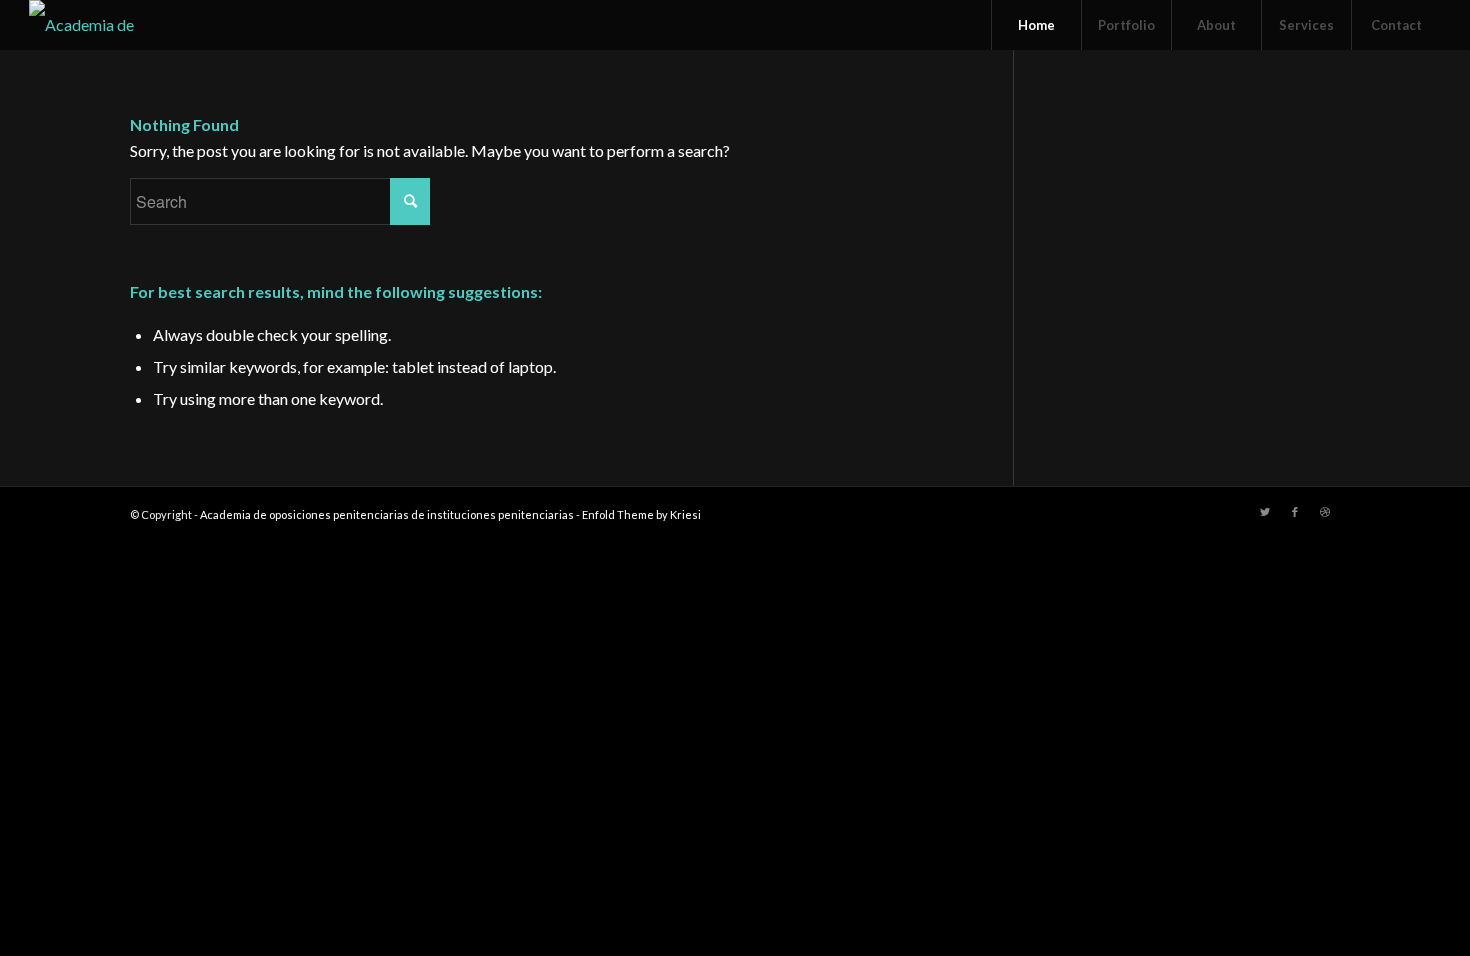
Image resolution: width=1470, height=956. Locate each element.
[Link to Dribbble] (1325, 512)
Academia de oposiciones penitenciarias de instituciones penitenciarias (387, 514)
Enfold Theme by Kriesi (641, 514)
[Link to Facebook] (1295, 512)
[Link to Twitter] (1265, 512)
